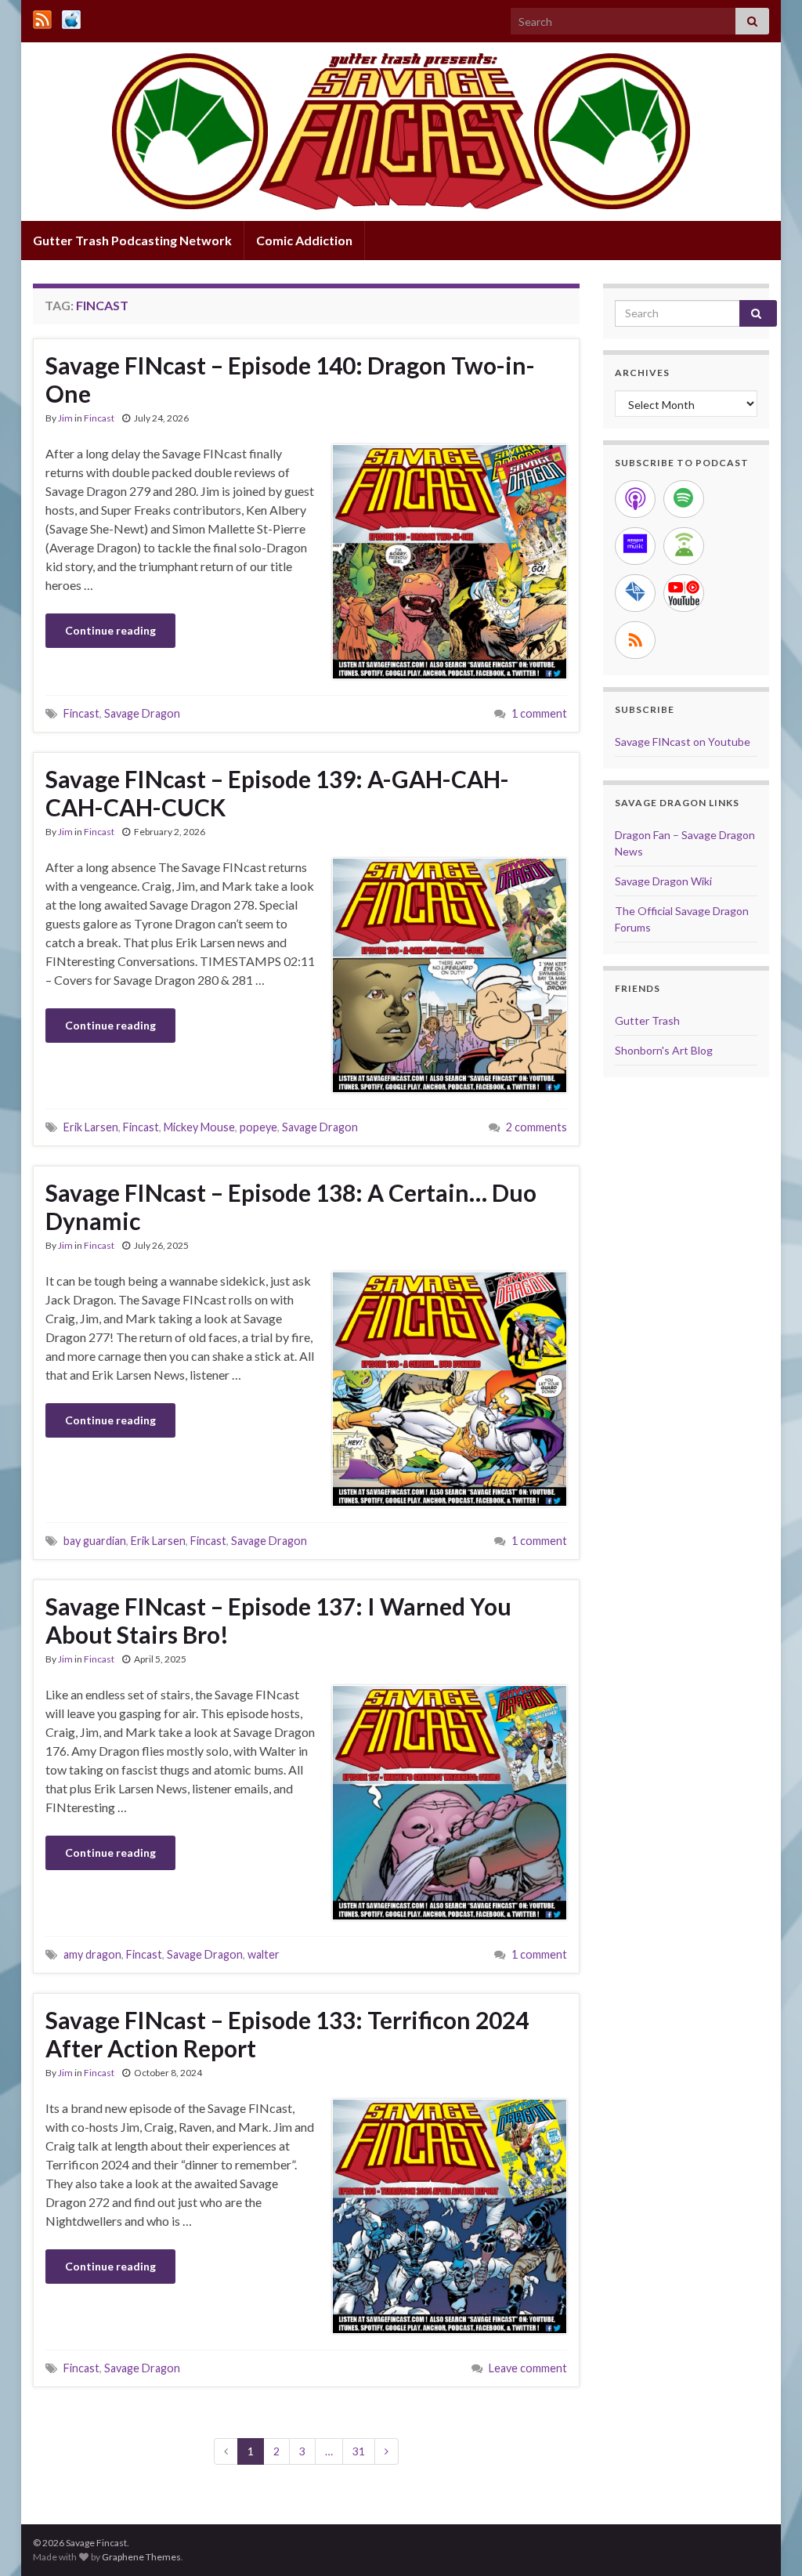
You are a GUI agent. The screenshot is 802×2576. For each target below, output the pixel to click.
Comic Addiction (304, 240)
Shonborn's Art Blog (664, 1050)
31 (359, 2451)
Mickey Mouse (199, 1127)
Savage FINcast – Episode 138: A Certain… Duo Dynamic (291, 1207)
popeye (258, 1127)
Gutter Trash (647, 1020)
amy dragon (92, 1954)
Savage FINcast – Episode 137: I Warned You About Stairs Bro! (278, 1620)
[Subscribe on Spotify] (684, 499)
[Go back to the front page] (401, 132)
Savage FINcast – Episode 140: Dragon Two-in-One (290, 379)
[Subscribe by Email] (635, 593)
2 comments (536, 1127)
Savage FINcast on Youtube (683, 742)
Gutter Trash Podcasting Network (132, 240)
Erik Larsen (91, 1127)
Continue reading (110, 630)
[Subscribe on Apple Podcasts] (635, 499)
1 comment (539, 713)
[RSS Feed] (42, 17)
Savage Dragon (142, 713)
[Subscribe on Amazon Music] (635, 546)
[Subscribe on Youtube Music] (684, 593)
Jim (65, 418)
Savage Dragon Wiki (663, 881)
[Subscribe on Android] (684, 546)
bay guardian (95, 1541)
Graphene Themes (141, 2557)
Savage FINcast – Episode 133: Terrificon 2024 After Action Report (287, 2034)
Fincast (99, 418)
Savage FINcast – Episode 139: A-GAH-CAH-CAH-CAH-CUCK (277, 793)
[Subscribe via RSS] (635, 640)
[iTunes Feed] (71, 17)
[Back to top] (767, 2541)
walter (264, 1954)
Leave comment (528, 2368)
